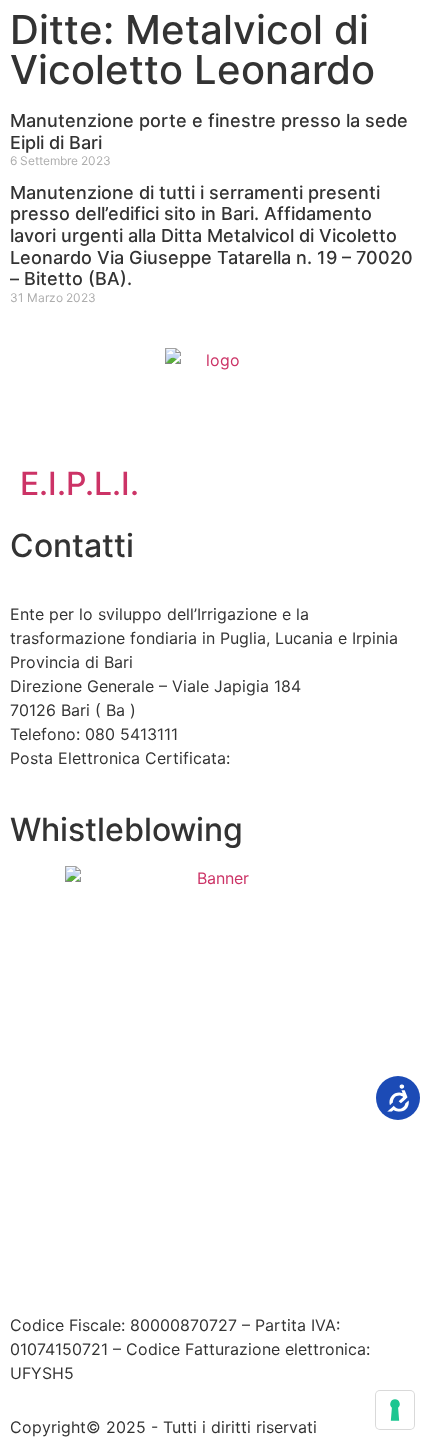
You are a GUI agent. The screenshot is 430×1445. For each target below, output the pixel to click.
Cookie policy (62, 1242)
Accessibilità (185, 1218)
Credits (157, 1242)
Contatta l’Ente (66, 1218)
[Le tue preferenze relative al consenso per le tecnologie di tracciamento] (395, 1410)
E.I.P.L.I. (79, 483)
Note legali (289, 1218)
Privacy (370, 1218)
